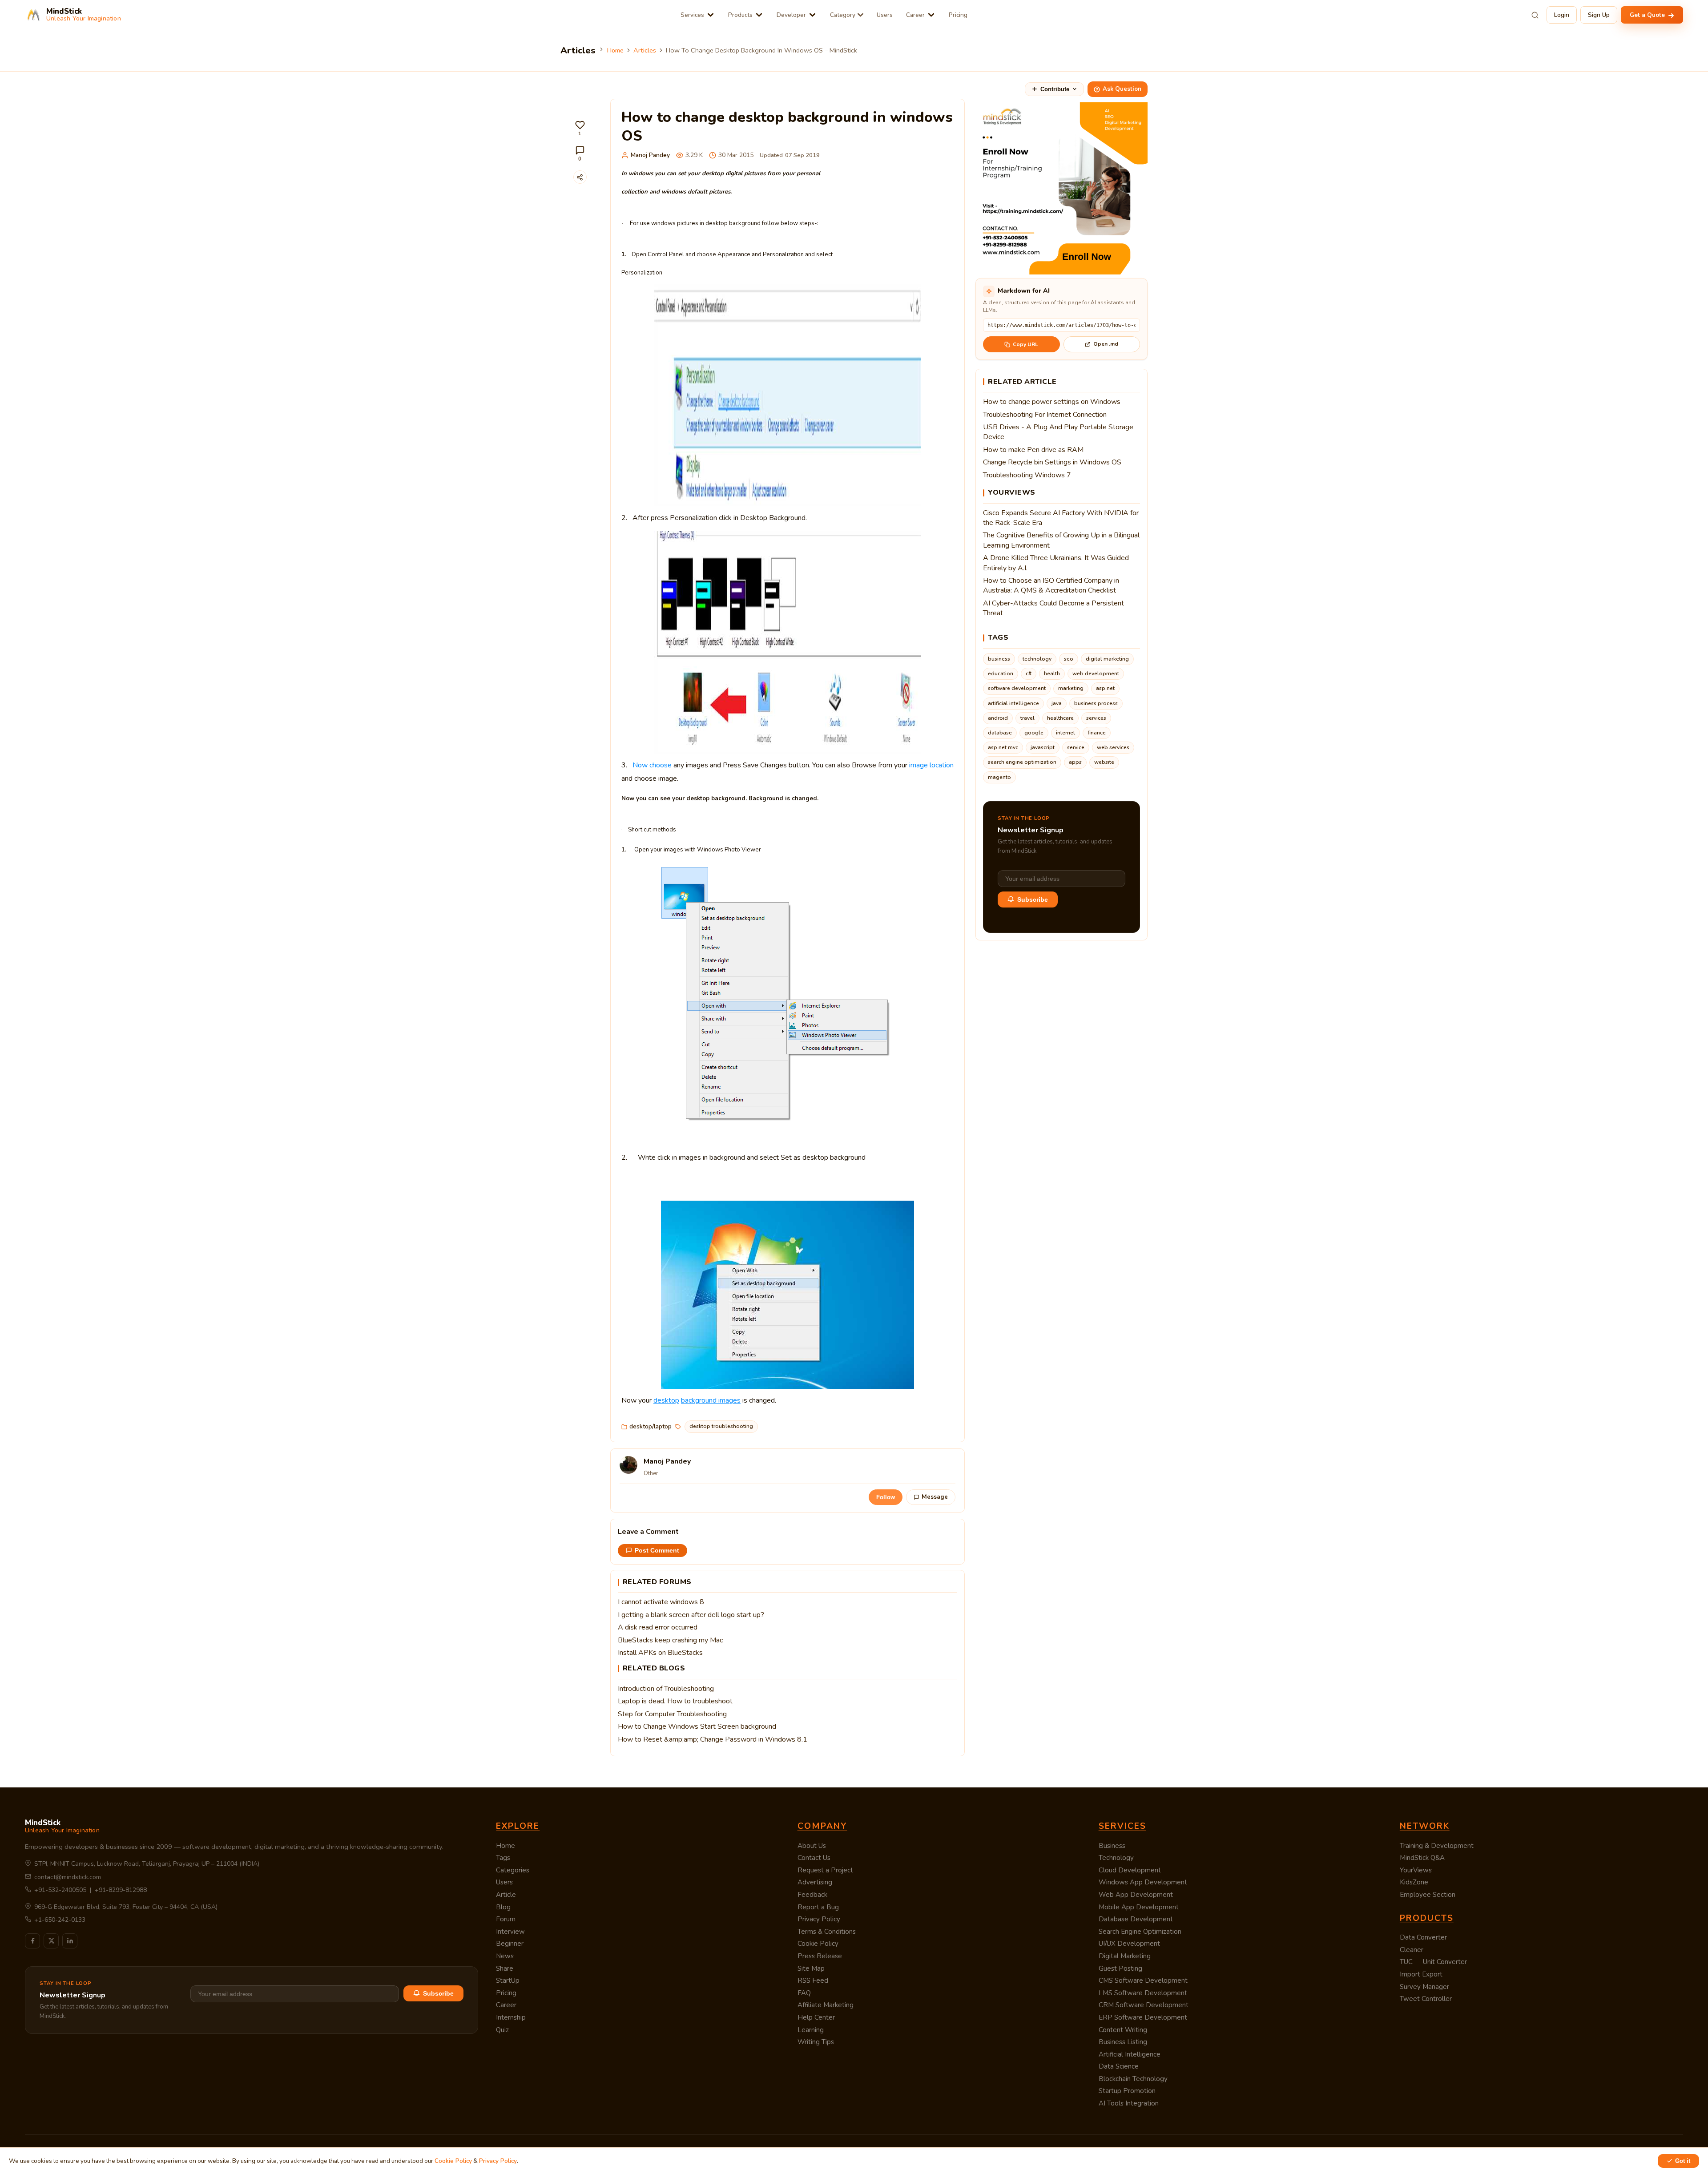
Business (1112, 1846)
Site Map (811, 1968)
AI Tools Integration (1129, 2103)
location (942, 765)
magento (999, 777)
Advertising (815, 1882)
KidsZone (1414, 1882)
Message (935, 1497)
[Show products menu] (759, 15)
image (918, 765)
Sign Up (1599, 15)
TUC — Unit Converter (1433, 1962)
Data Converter (1423, 1937)
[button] (580, 128)
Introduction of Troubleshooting (666, 1689)
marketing (1071, 688)
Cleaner (1412, 1950)
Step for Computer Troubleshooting (672, 1714)
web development (1096, 674)
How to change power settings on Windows (1052, 402)
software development (1017, 688)
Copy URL (1025, 344)
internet (1065, 733)
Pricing (958, 15)
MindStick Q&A (1422, 1858)
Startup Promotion (1127, 2091)
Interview (510, 1932)
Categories (513, 1870)
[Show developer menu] (812, 15)
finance (1097, 733)
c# (1029, 674)
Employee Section (1428, 1895)
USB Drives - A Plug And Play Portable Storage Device (1058, 432)
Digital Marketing (1125, 1956)
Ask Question (1122, 89)
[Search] (1535, 15)
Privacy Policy (819, 1919)
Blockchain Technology (1133, 2079)
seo (1069, 659)
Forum (506, 1919)
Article (506, 1895)
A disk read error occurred (658, 1627)
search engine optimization (1022, 762)
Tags (503, 1858)
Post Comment (657, 1551)
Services (692, 15)
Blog (503, 1907)
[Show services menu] (711, 15)
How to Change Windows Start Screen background (697, 1726)
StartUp (508, 1980)
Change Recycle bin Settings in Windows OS (1052, 462)
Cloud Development (1130, 1870)
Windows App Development (1143, 1882)
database (1000, 733)
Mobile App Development (1139, 1907)
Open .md (1106, 344)
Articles (645, 50)
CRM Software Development (1144, 2005)
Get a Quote (1648, 15)
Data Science (1119, 2066)
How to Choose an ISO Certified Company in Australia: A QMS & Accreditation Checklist (1051, 585)
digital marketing (1107, 659)
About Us (812, 1846)
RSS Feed (813, 1980)
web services (1113, 747)
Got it (1683, 2161)
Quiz (502, 2030)
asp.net (1105, 688)
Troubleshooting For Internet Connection (1045, 415)
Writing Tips (816, 2042)
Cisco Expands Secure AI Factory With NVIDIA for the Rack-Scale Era (1061, 518)
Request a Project (825, 1870)
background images (711, 1400)
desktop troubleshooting (721, 1426)
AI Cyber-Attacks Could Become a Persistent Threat (1053, 608)
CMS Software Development (1143, 1980)
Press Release (820, 1956)
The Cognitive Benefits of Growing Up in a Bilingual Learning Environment (1061, 540)
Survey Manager (1424, 1987)
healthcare (1060, 718)
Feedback (812, 1895)
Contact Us (814, 1858)
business (999, 659)
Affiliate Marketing (826, 2005)
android (998, 718)
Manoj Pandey (650, 155)
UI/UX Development (1129, 1944)
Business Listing (1123, 2042)
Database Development (1136, 1919)
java (1057, 703)
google (1034, 733)
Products (740, 15)
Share (505, 1968)
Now (640, 765)
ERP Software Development (1143, 2017)
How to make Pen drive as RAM (1033, 450)
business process (1096, 703)
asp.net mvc (1003, 747)
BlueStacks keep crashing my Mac (670, 1640)
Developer (791, 15)
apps (1075, 762)
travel (1027, 718)
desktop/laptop (651, 1426)
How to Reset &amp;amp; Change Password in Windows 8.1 (713, 1739)
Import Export (1421, 1974)
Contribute (1055, 89)
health (1052, 674)
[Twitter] (51, 1941)
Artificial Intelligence (1130, 2054)
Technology (1116, 1858)
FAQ (804, 1993)
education (1001, 674)
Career (915, 15)
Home (615, 50)
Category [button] (843, 15)
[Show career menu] (931, 15)
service (1076, 747)
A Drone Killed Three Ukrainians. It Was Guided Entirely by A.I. (1056, 563)
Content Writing (1123, 2030)
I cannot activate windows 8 (661, 1602)
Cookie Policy (818, 1944)
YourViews (1416, 1870)
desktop (666, 1400)
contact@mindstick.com (68, 1877)
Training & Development (1437, 1846)
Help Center (816, 2017)
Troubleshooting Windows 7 (1027, 475)
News (505, 1956)
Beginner (510, 1944)
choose (661, 765)
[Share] (580, 177)
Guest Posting (1120, 1968)
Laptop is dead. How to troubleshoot (675, 1701)
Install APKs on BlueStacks (660, 1653)
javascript (1043, 747)
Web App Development (1136, 1895)
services (1096, 718)
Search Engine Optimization (1140, 1932)
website (1104, 762)
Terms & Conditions (827, 1932)
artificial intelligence (1013, 703)
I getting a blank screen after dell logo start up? (691, 1615)
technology (1037, 659)
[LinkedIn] (70, 1941)
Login (1562, 15)
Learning (811, 2030)
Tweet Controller (1426, 1999)
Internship (511, 2017)
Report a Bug (818, 1907)
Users (885, 15)
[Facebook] (32, 1941)
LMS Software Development (1143, 1993)
